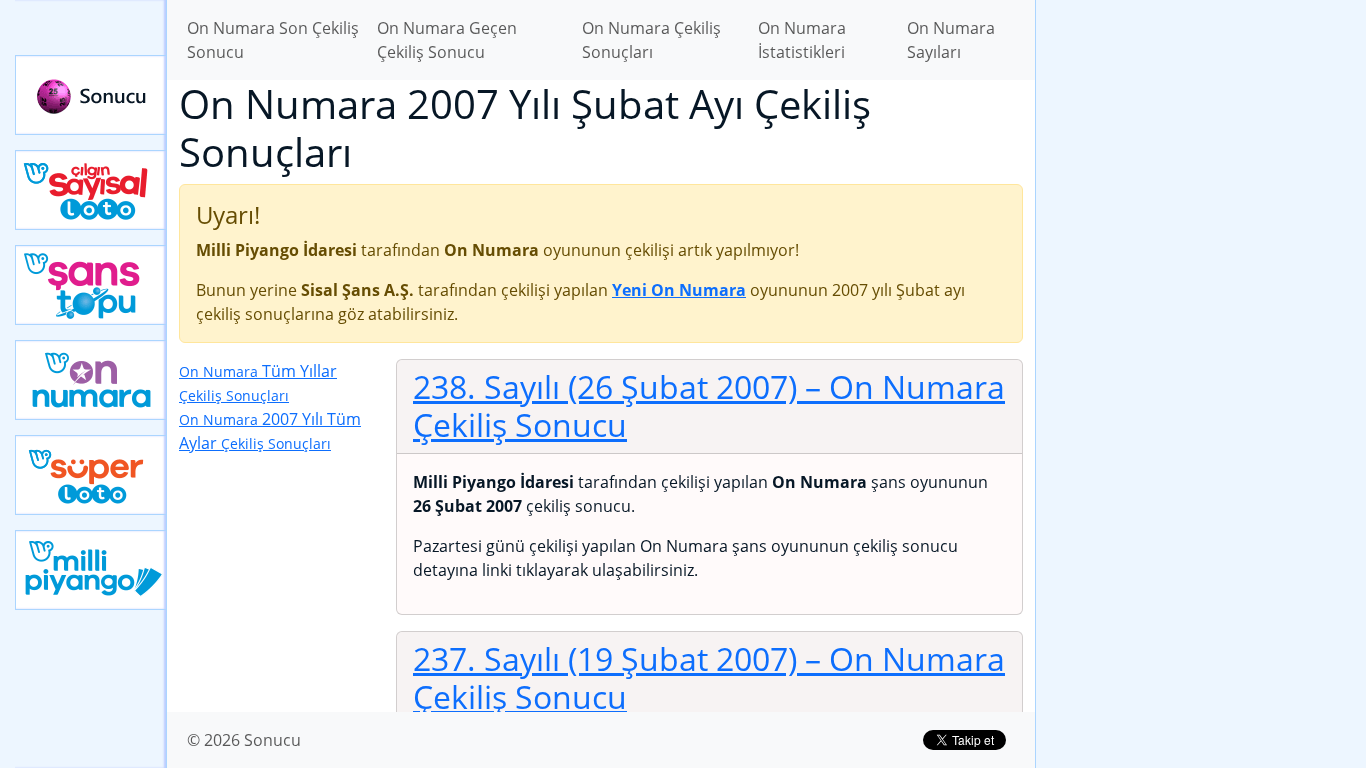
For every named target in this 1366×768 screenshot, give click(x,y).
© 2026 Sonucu (244, 740)
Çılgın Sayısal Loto (91, 190)
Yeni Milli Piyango (91, 570)
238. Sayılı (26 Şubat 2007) (709, 405)
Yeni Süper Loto (91, 475)
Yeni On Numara (91, 380)
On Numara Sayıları (951, 40)
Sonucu (91, 95)
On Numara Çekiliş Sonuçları (651, 40)
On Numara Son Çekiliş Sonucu (273, 40)
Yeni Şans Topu (91, 285)
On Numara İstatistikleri (802, 40)
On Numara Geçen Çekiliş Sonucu (447, 40)
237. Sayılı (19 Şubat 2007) (709, 677)
